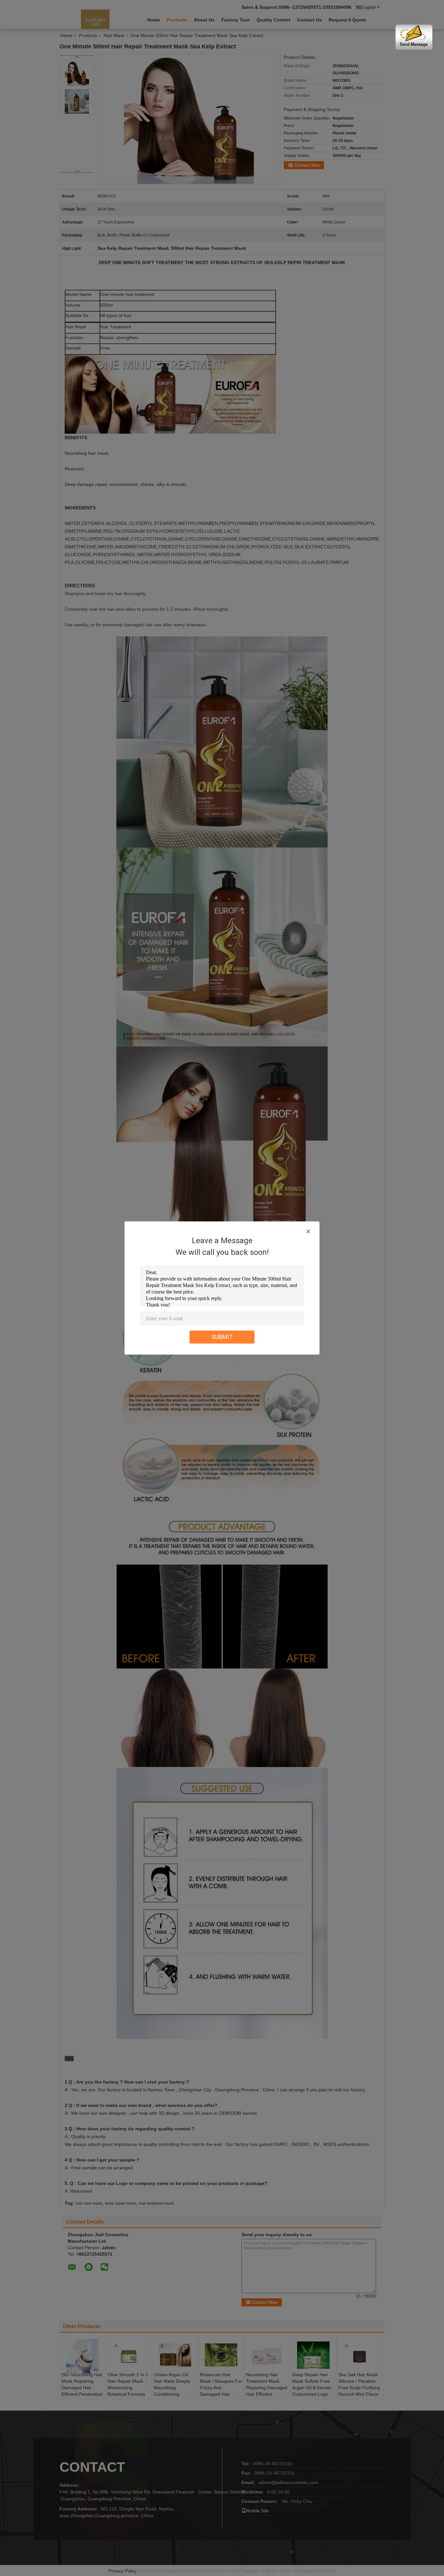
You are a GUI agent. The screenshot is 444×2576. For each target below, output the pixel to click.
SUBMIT (222, 1337)
